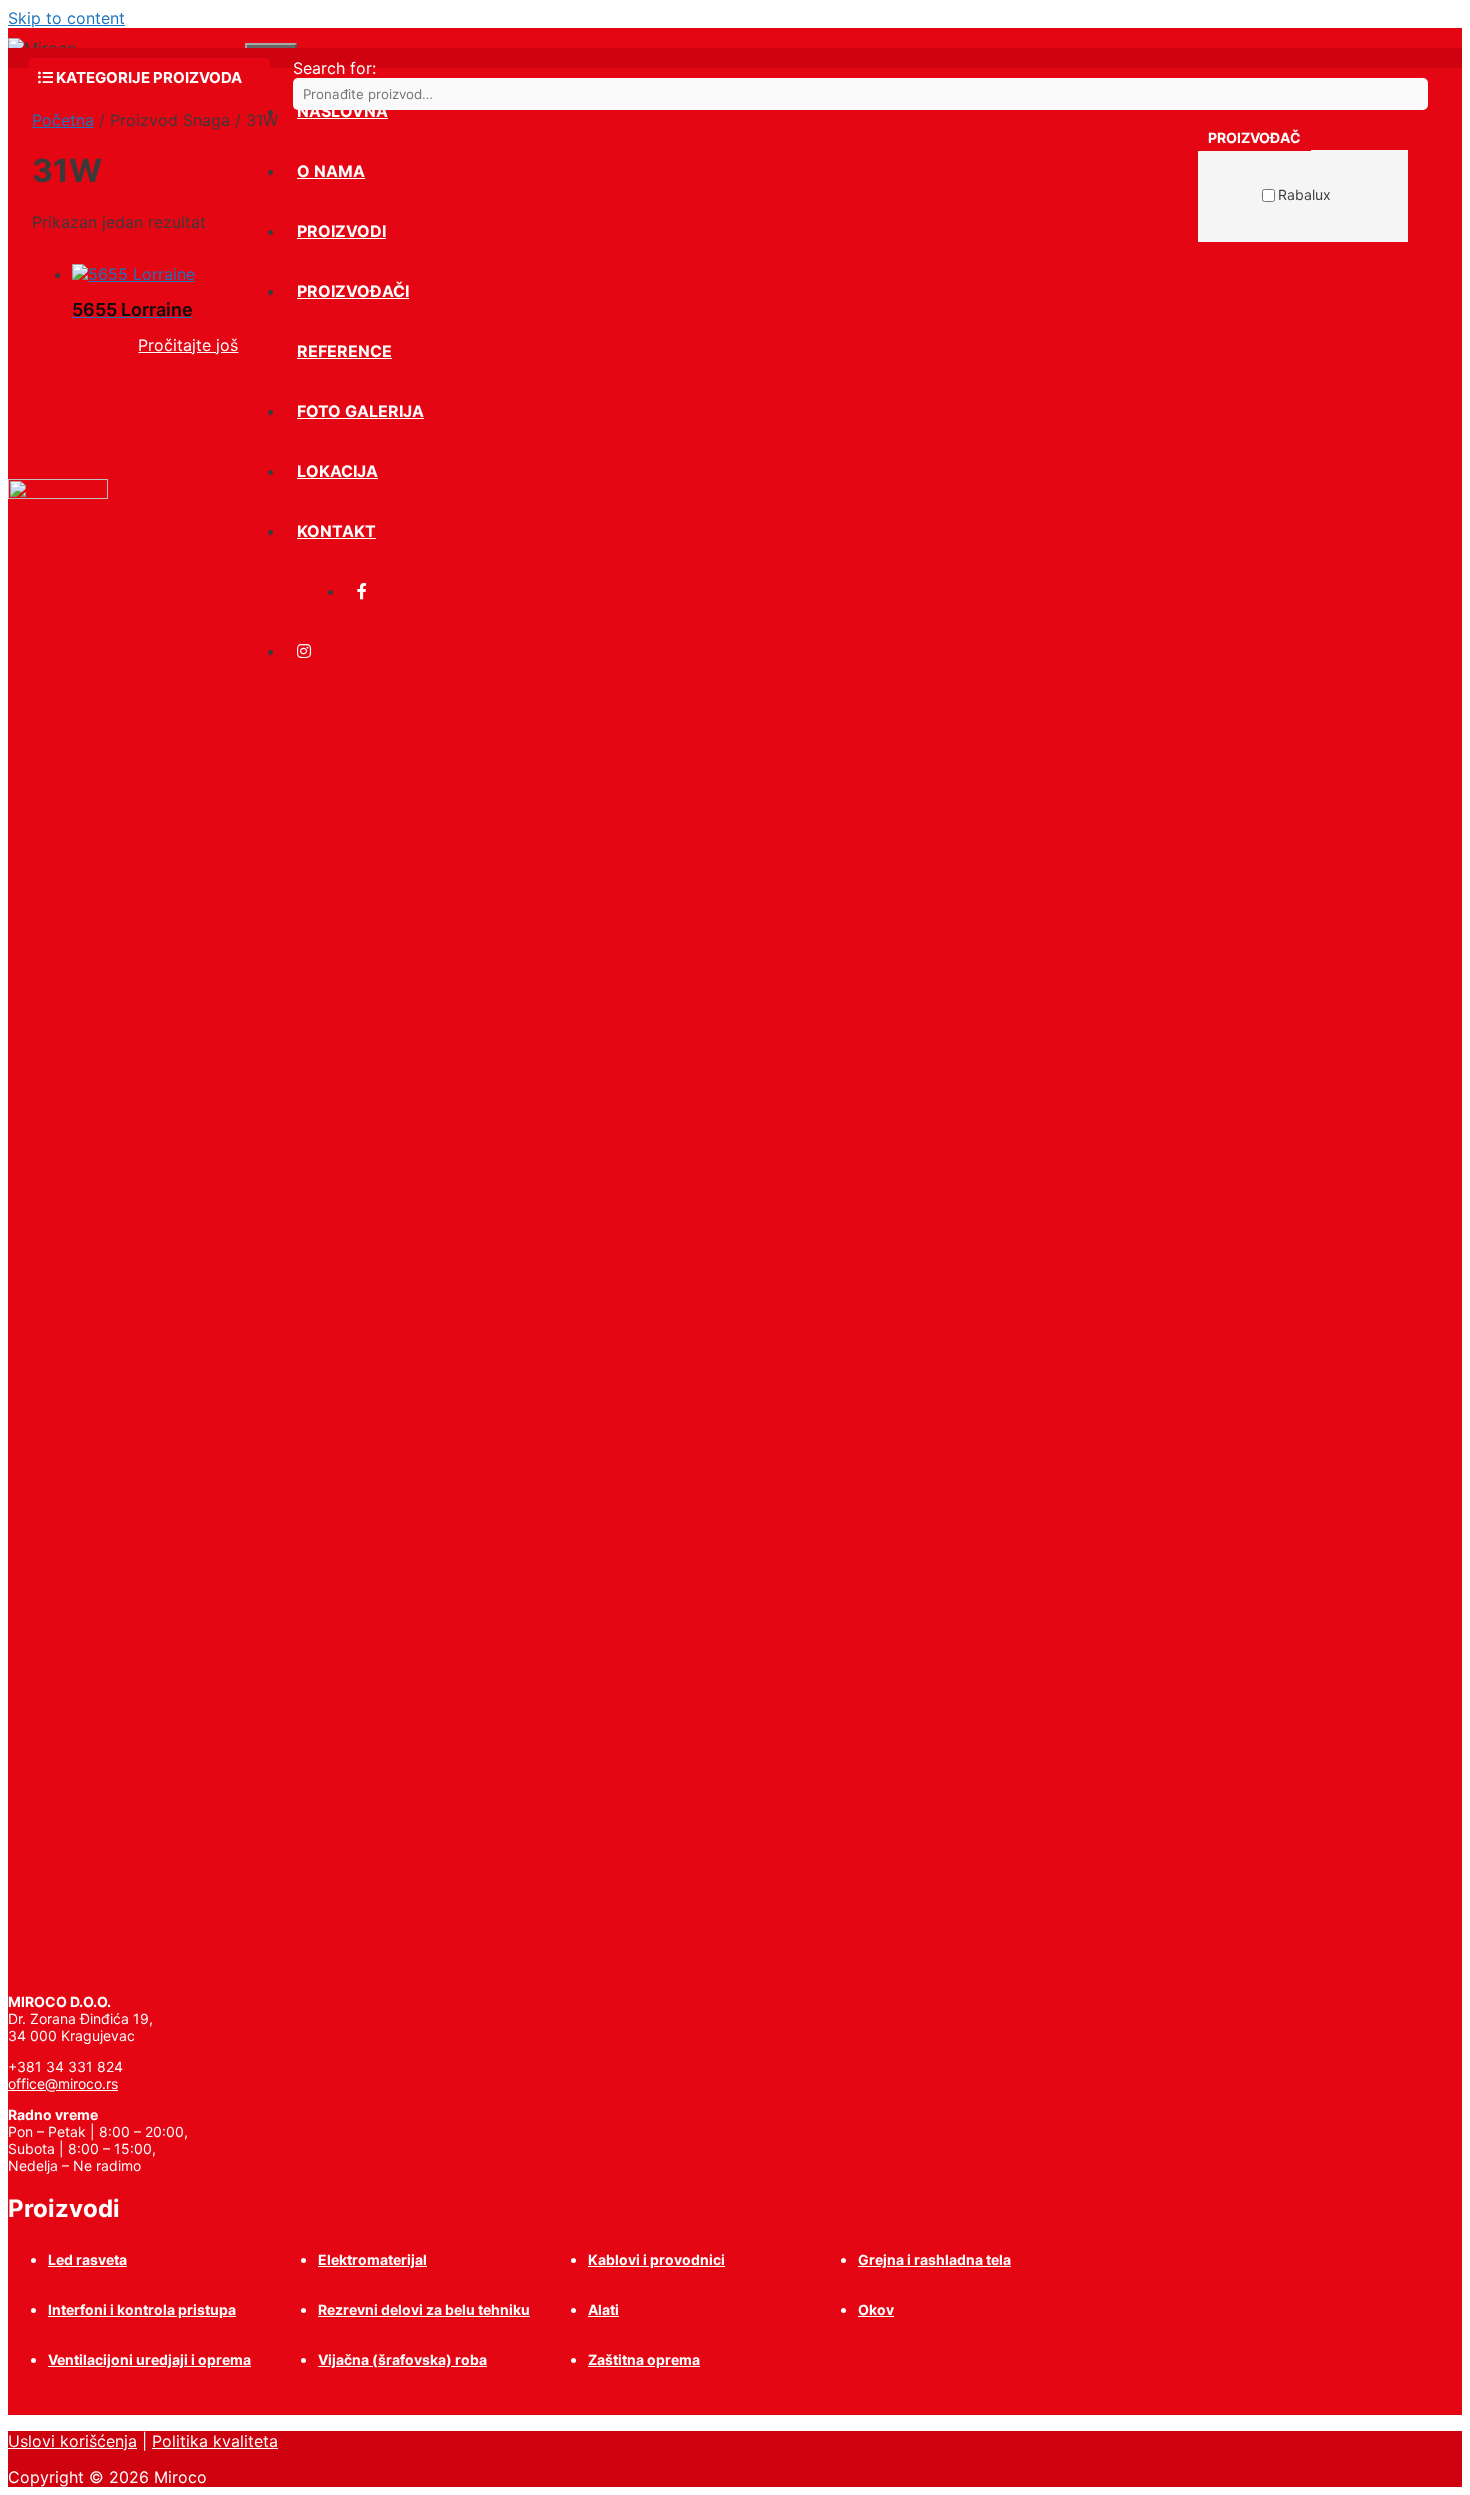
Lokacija (337, 471)
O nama (331, 171)
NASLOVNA (342, 111)
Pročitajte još (188, 345)
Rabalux (1304, 194)
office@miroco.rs (63, 2083)
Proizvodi (341, 231)
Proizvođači (353, 291)
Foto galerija (360, 411)
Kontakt (336, 531)
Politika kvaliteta (215, 2441)
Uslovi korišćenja (72, 2441)
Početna (63, 120)
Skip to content (66, 18)
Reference (344, 351)
